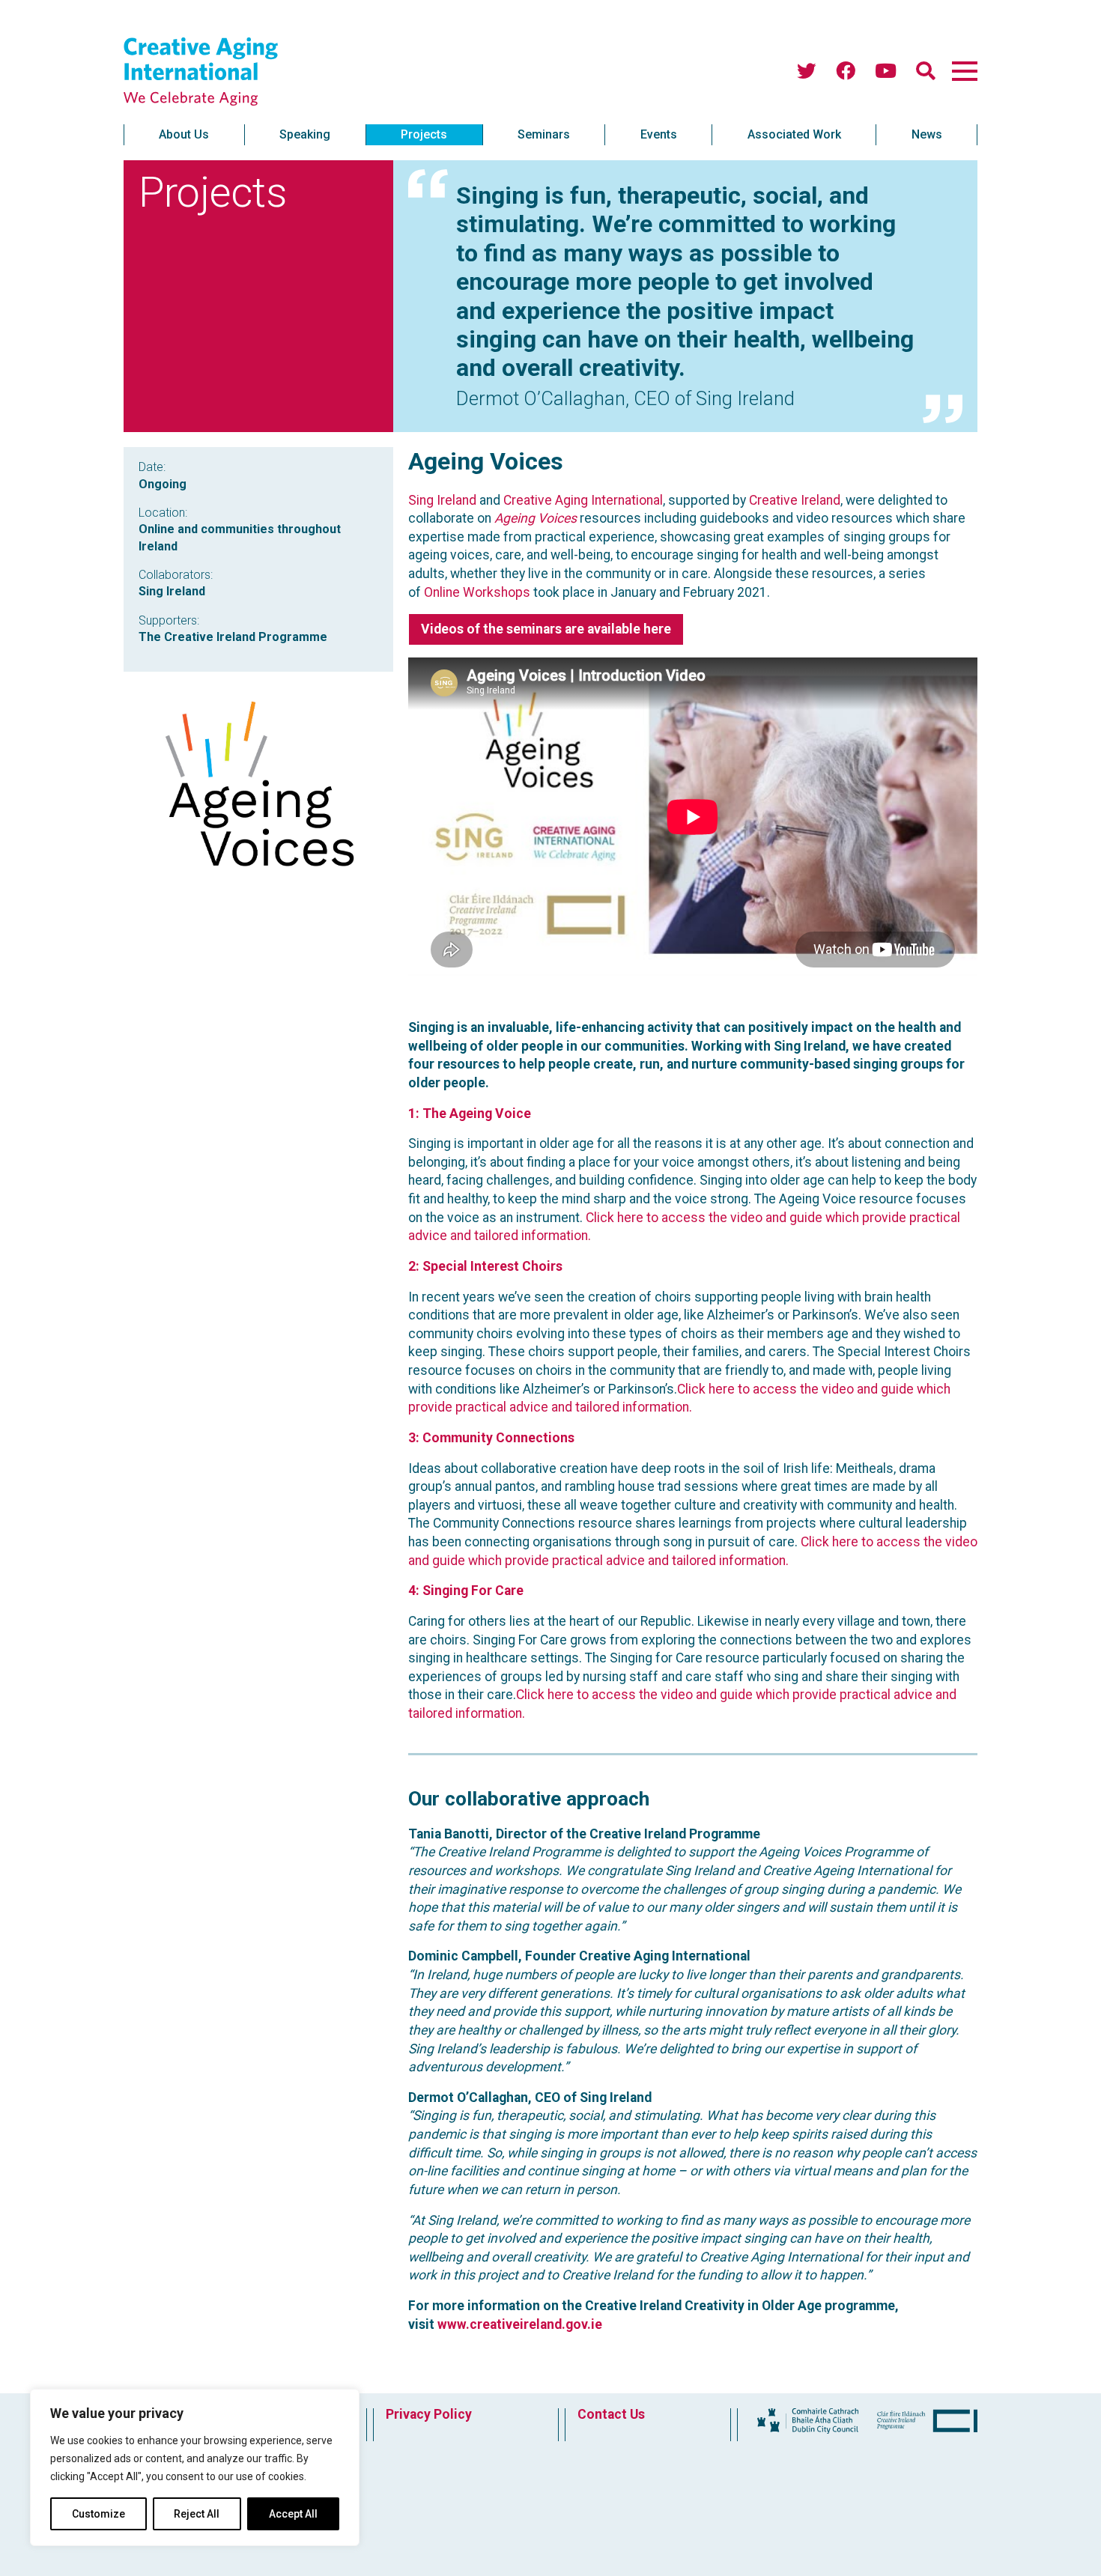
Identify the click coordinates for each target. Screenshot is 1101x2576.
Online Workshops (477, 592)
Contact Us (611, 2414)
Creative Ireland (795, 500)
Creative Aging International (583, 500)
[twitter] (807, 72)
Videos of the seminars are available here (546, 629)
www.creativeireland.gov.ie (520, 2324)
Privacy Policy (429, 2414)
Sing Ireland (442, 500)
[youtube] (886, 72)
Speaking (305, 134)
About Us (184, 134)
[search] (926, 72)
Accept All (293, 2514)
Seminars (544, 134)
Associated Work (794, 134)
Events (659, 134)
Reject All (197, 2514)
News (927, 134)
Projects (424, 134)
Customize (98, 2514)
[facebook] (846, 72)
